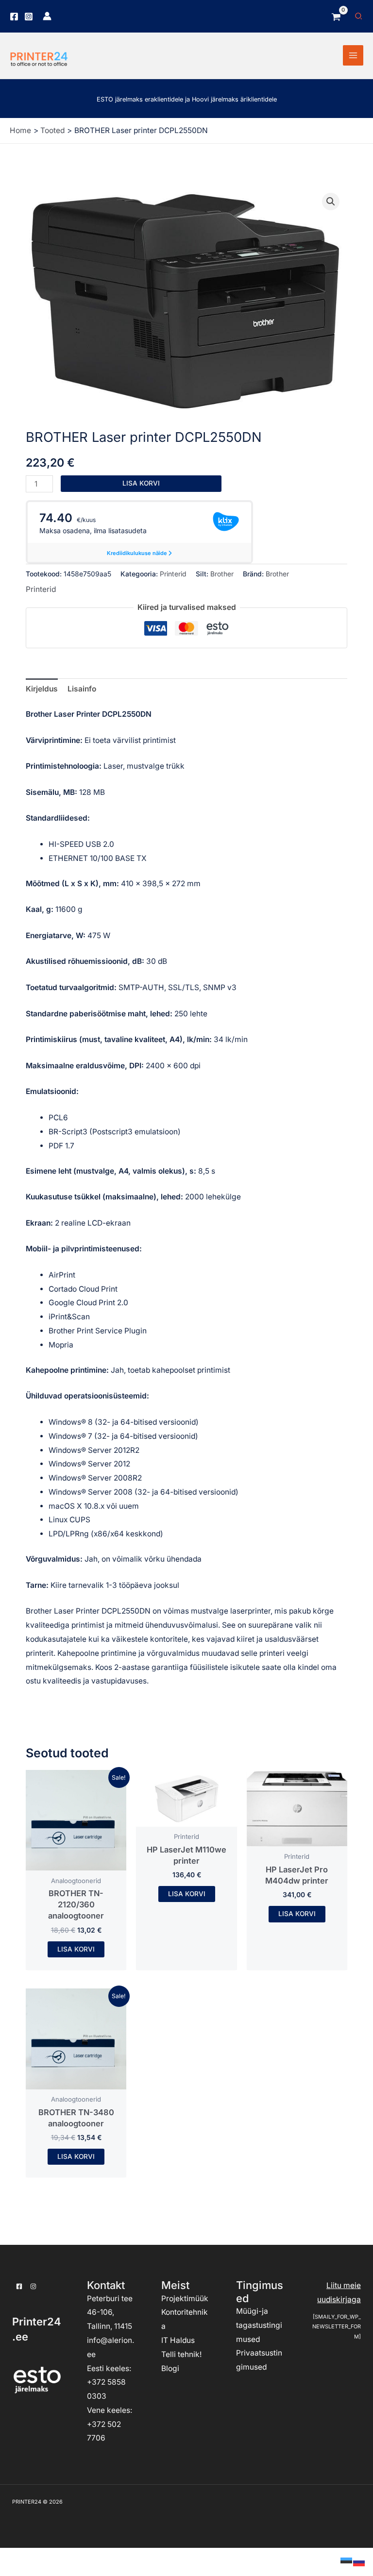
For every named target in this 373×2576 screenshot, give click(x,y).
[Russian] (359, 2561)
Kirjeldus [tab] (42, 689)
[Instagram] (29, 17)
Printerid (173, 574)
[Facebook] (14, 17)
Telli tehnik (180, 2354)
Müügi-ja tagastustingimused (259, 2325)
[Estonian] (347, 2561)
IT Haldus (178, 2340)
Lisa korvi (141, 483)
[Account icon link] (47, 16)
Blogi (170, 2368)
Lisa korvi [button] (76, 1949)
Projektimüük (185, 2298)
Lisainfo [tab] (82, 689)
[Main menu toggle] (353, 55)
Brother (222, 574)
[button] (359, 16)
